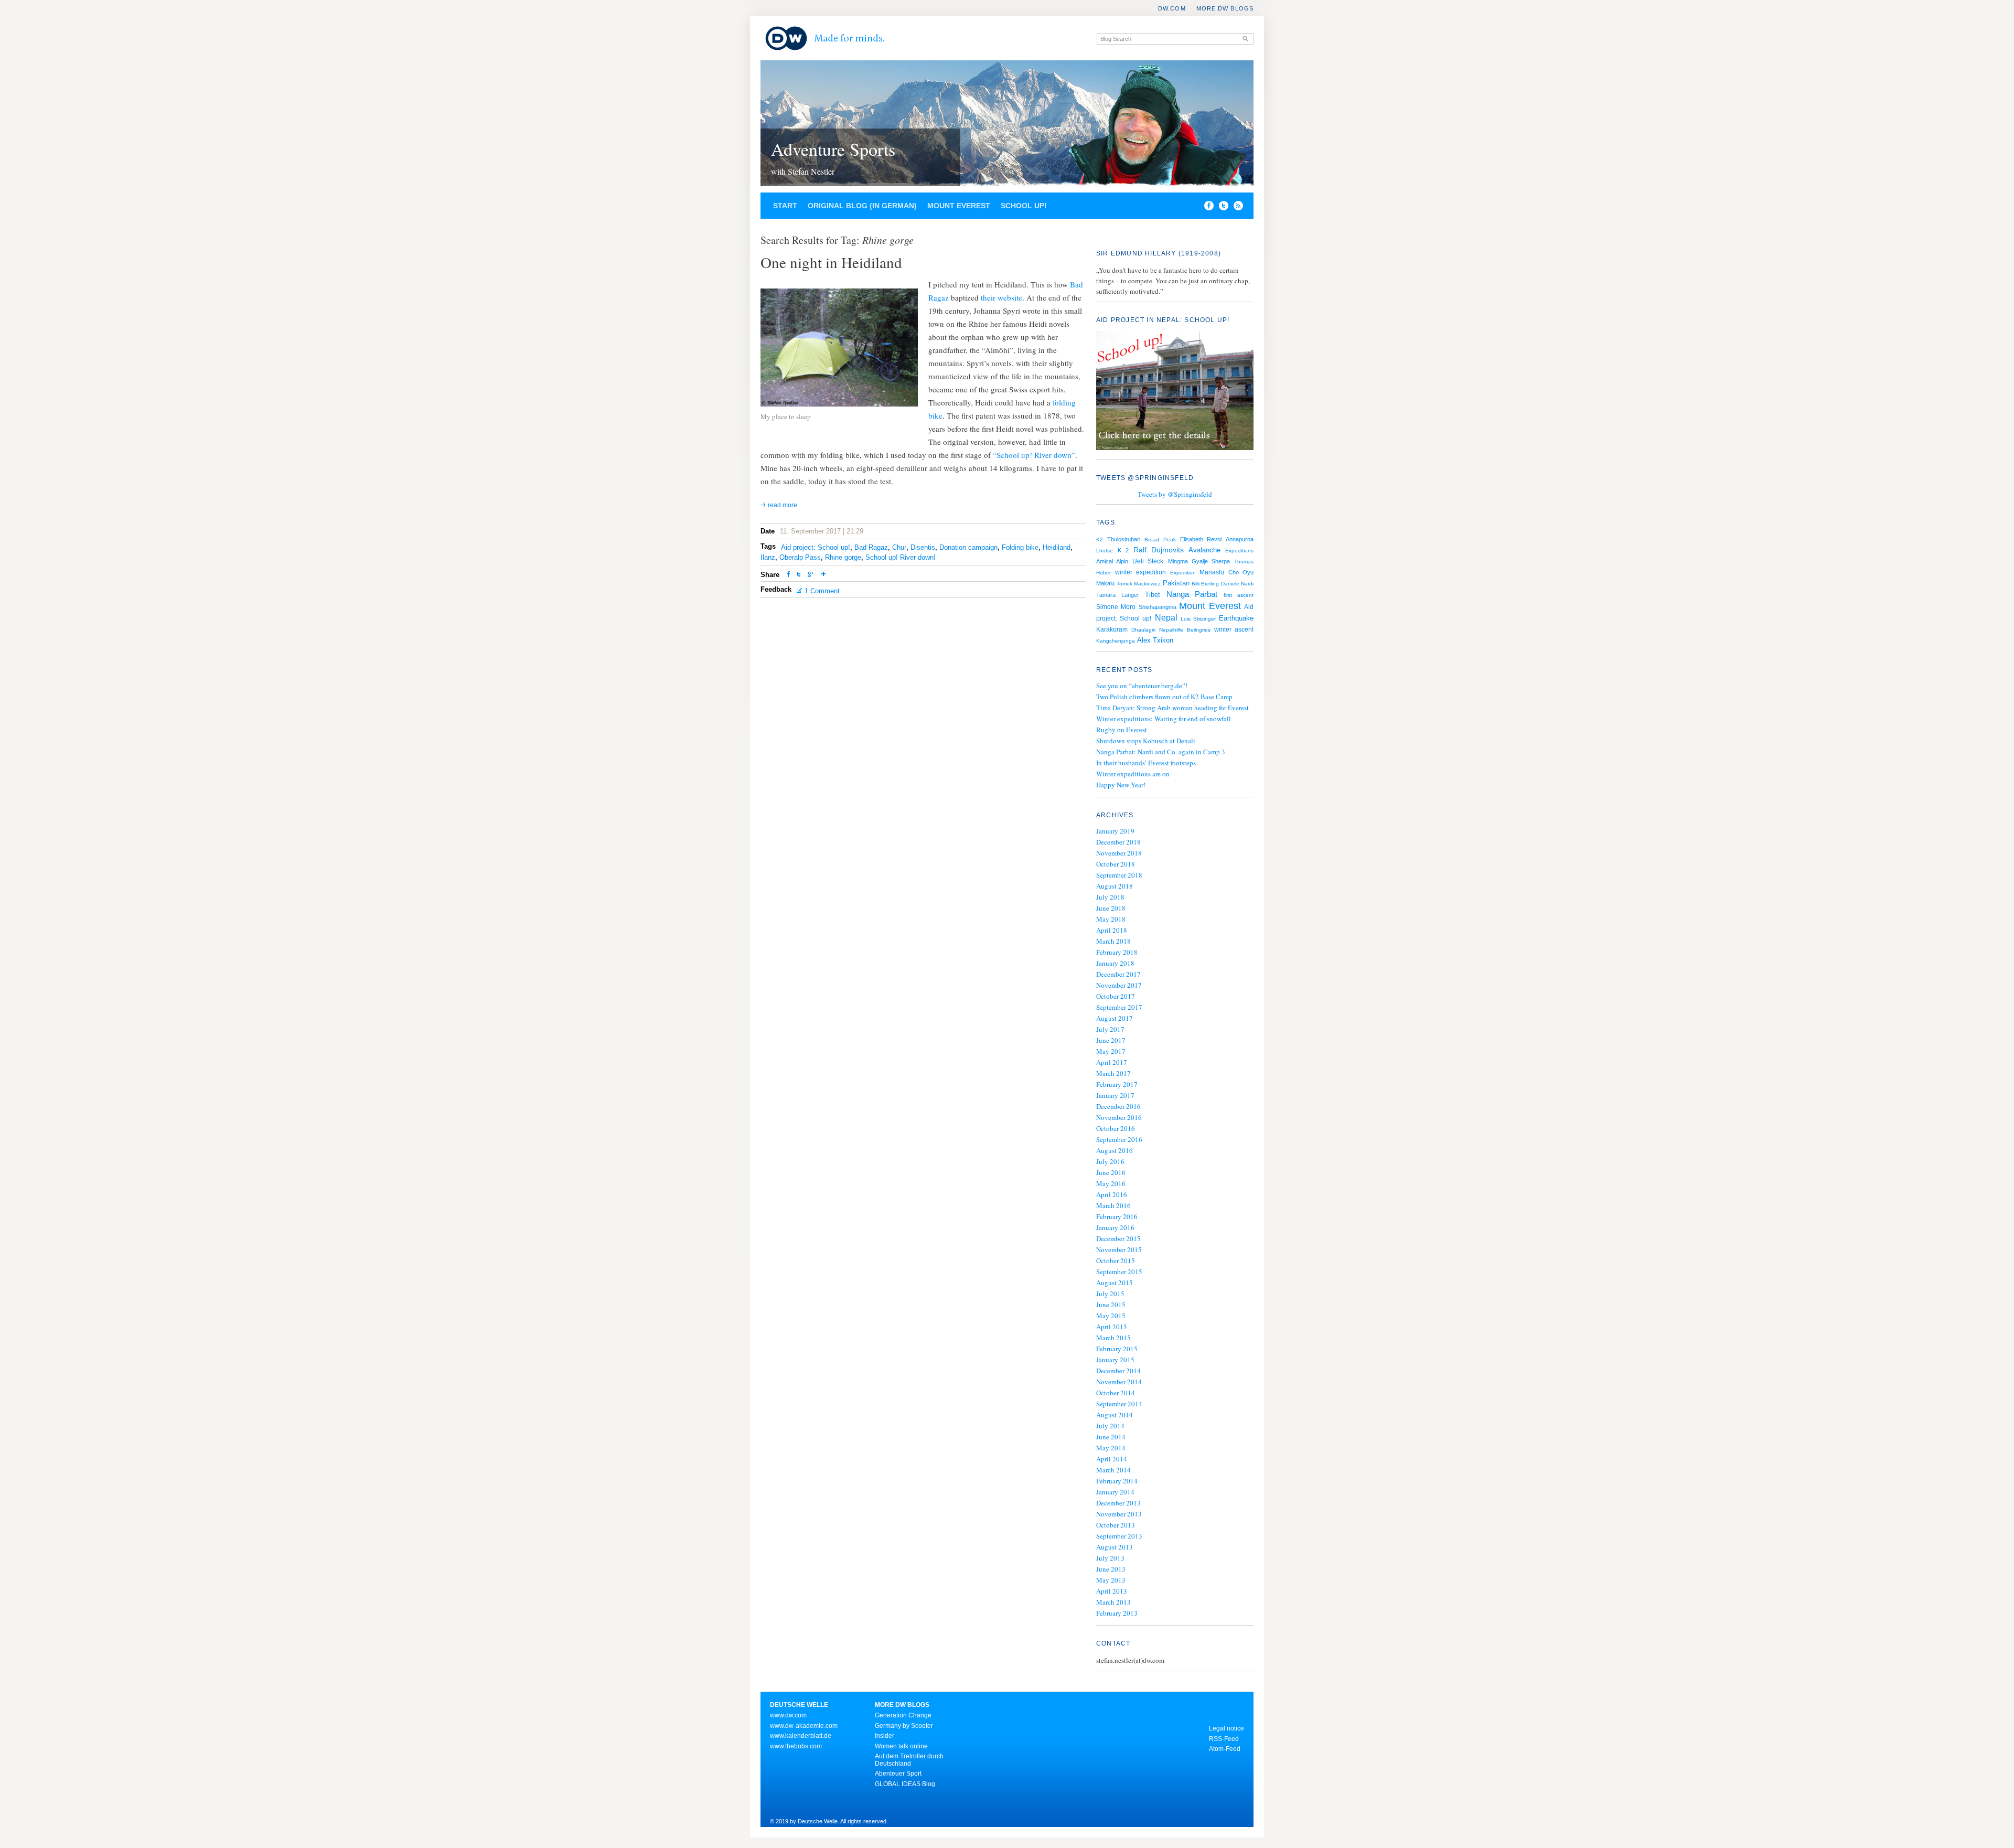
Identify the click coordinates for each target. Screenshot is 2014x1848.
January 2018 (1115, 963)
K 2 (1123, 550)
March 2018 (1113, 941)
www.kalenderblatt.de (801, 1736)
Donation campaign (968, 547)
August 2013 (1115, 1547)
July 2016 (1110, 1161)
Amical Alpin (1112, 561)
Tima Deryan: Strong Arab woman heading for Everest (1172, 708)
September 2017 (1119, 1007)
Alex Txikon (1155, 640)
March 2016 (1113, 1205)
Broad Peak (1160, 540)
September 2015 (1119, 1272)
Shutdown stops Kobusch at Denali (1146, 741)
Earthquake (1236, 618)
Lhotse (1105, 551)
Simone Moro (1116, 607)
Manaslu (1212, 572)
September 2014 (1119, 1404)
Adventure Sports (833, 149)
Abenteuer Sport (898, 1774)
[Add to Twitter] (799, 575)
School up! (1024, 206)
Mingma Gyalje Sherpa (1199, 561)
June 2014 (1111, 1437)
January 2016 (1115, 1227)
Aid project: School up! (816, 547)
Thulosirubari (1124, 539)
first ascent (1239, 595)
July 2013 (1110, 1558)
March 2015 (1113, 1338)
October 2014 (1116, 1393)
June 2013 (1111, 1569)
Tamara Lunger (1118, 595)
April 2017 (1112, 1062)
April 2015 (1112, 1327)
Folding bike (1020, 547)
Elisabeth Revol (1201, 539)
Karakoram (1112, 629)
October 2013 (1116, 1525)
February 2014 (1117, 1481)
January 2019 (1115, 831)
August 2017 (1115, 1018)
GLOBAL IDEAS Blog (905, 1784)
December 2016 (1118, 1106)
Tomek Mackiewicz (1139, 584)
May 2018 (1111, 919)
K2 (1100, 540)
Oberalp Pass (800, 557)
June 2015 (1111, 1305)
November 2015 (1119, 1249)
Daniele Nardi (1237, 584)
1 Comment (822, 591)
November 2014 (1119, 1382)
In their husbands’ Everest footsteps (1146, 763)
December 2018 (1118, 842)
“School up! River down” (1034, 455)
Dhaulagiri (1143, 630)
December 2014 (1118, 1371)
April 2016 (1112, 1194)
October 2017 (1116, 996)
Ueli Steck (1148, 561)
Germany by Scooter (904, 1726)
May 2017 (1111, 1051)
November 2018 (1119, 853)
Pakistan (1176, 583)
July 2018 (1110, 897)
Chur (899, 547)
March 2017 (1113, 1073)
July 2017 (1110, 1029)
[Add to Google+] (811, 575)
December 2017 (1118, 974)
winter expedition (1140, 572)
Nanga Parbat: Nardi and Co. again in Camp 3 (1161, 752)
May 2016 (1111, 1183)
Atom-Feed (1225, 1749)
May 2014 (1111, 1448)
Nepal (1166, 617)
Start (785, 206)
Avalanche (1204, 550)
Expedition (1183, 573)
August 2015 (1115, 1283)
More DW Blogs (1225, 8)
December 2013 (1118, 1503)
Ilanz (768, 557)
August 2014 (1115, 1415)
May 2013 (1111, 1580)
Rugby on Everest (1122, 730)
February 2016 (1117, 1216)
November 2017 (1119, 985)
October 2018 (1116, 864)
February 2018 (1117, 952)
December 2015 (1118, 1238)
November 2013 (1119, 1514)
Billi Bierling (1205, 584)
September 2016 (1119, 1139)
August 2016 (1115, 1150)
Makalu (1105, 583)
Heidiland (1057, 547)
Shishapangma (1158, 607)
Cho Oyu (1241, 572)
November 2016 (1119, 1117)
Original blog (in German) (862, 206)
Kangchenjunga (1116, 641)
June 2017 (1111, 1040)
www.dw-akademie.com (804, 1726)
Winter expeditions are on (1133, 774)
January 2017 (1115, 1095)
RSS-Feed (1224, 1739)
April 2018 (1112, 930)
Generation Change (903, 1715)
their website (1001, 297)
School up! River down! (901, 557)
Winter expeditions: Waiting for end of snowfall (1164, 719)
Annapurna (1240, 539)
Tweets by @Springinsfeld (1175, 494)
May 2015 (1111, 1316)
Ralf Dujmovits (1159, 550)
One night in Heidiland (831, 262)
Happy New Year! (1121, 785)
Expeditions (1239, 551)
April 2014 (1112, 1459)
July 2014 (1110, 1426)
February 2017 (1117, 1084)
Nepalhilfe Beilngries (1185, 630)
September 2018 (1119, 875)
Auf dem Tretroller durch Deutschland (909, 1760)
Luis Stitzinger (1198, 619)
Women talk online (901, 1746)
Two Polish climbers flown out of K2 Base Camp (1164, 697)
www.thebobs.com (796, 1746)
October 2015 (1116, 1261)
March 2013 (1113, 1602)
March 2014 (1113, 1470)
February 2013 (1117, 1613)
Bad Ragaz (871, 547)
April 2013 (1112, 1591)
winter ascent (1234, 629)
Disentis (923, 547)
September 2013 (1119, 1536)
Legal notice (1226, 1728)
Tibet (1153, 595)
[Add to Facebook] (1206, 208)
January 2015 (1115, 1360)
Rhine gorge (843, 557)
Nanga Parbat (1192, 594)
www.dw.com (788, 1715)
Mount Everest (959, 206)
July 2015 (1110, 1294)
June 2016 (1111, 1172)
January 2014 (1115, 1492)
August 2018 (1115, 886)
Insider (885, 1736)
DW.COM (1172, 8)
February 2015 (1117, 1349)
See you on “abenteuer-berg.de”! (1142, 686)
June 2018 (1111, 908)
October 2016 (1116, 1128)
